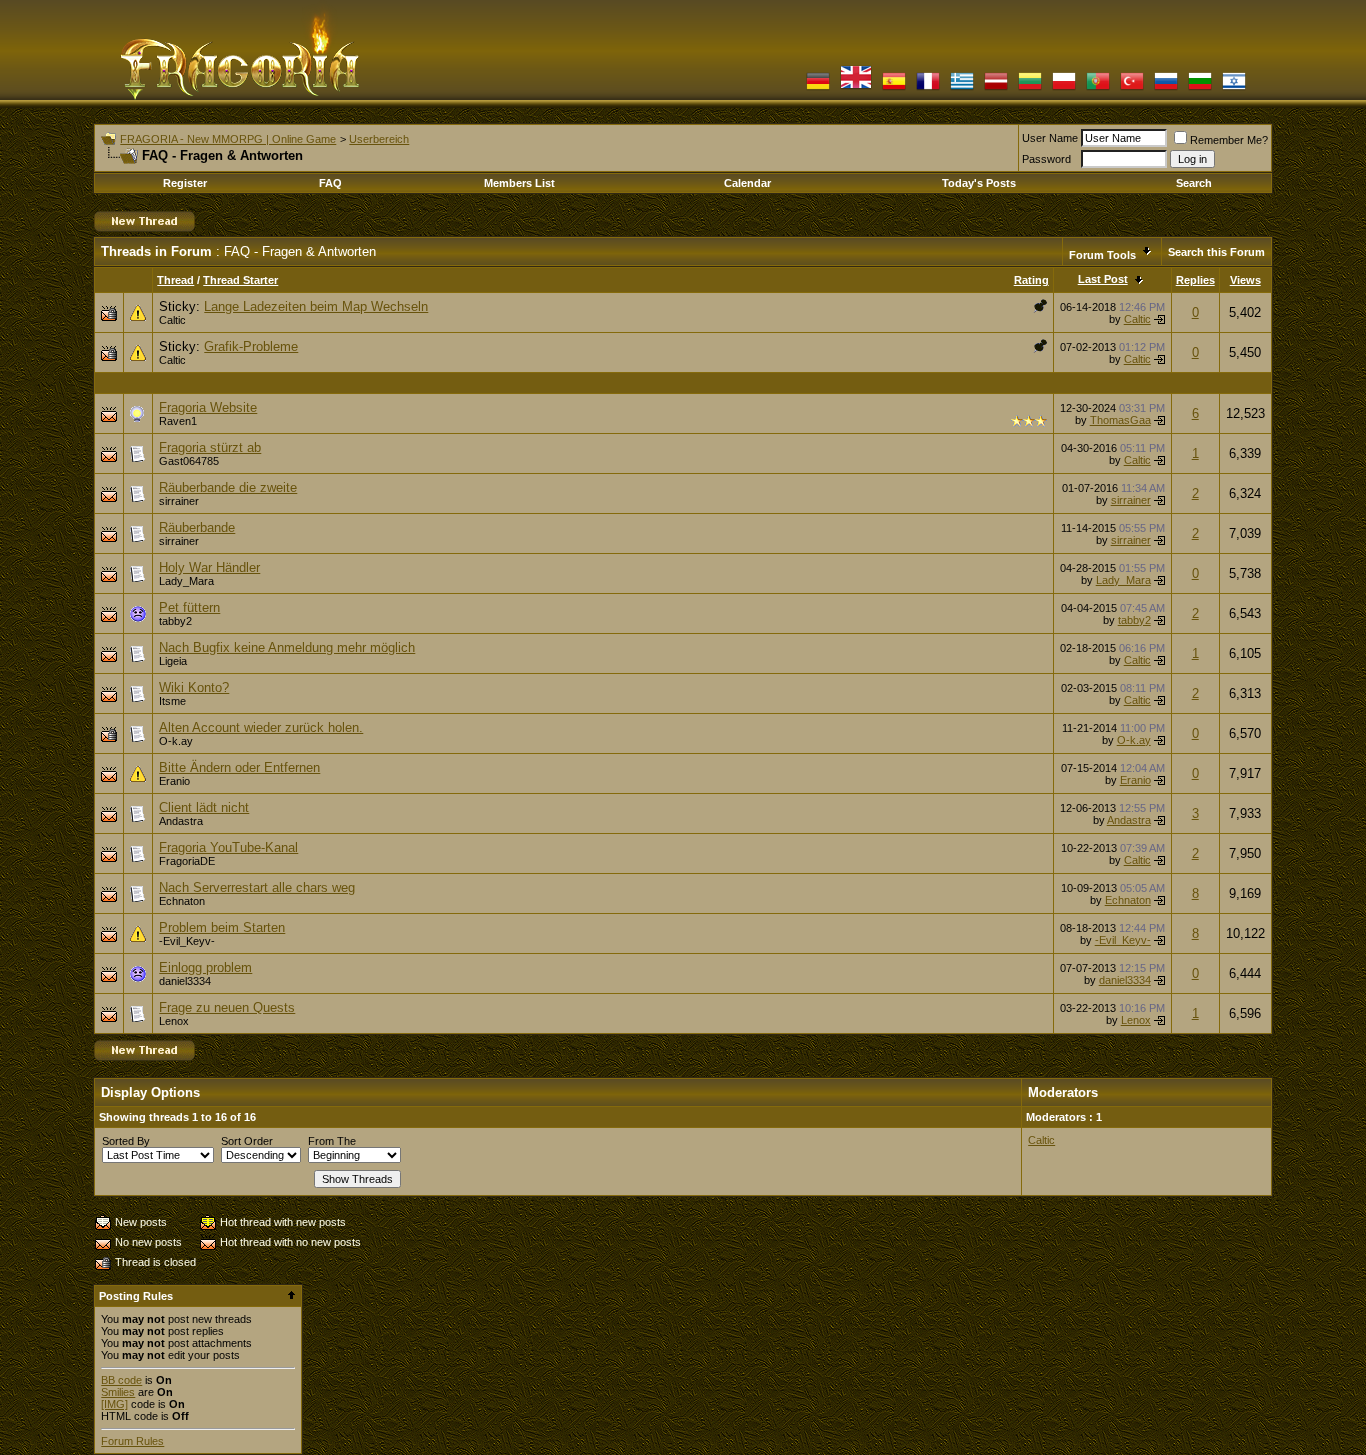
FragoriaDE (187, 861)
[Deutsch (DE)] (818, 88)
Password (1046, 159)
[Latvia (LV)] (996, 88)
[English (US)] (856, 88)
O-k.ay (176, 741)
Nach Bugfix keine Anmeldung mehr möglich (287, 647)
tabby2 (175, 621)
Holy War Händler (209, 567)
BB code (121, 1380)
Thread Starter (240, 280)
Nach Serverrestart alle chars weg (257, 887)
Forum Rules (132, 1441)
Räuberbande (197, 527)
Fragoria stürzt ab (210, 447)
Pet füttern (189, 607)
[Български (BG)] (1200, 88)
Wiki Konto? (194, 687)
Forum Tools (1102, 255)
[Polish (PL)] (1064, 88)
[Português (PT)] (1098, 88)
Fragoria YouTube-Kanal (228, 847)
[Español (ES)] (894, 88)
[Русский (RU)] (1166, 88)
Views (1245, 280)
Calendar (747, 183)
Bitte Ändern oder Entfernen (239, 767)
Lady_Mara (186, 581)
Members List (519, 183)
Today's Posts (979, 183)
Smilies (118, 1392)
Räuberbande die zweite (228, 487)
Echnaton (182, 901)
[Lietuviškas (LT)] (1030, 88)
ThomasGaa (1120, 420)
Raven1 (178, 421)
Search (1194, 183)
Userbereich (379, 139)
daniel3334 (185, 981)
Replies (1195, 280)
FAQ (330, 183)
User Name (1050, 138)
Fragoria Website (208, 407)
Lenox (174, 1021)
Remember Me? (1229, 140)
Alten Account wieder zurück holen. (261, 727)
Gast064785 (189, 461)
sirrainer (179, 501)
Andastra (181, 821)
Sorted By (126, 1141)
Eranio (174, 781)
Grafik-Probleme (251, 346)
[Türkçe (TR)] (1132, 88)
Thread (175, 280)
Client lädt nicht (204, 807)
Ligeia (173, 661)
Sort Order (247, 1141)
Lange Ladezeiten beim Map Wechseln (316, 306)
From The (332, 1141)
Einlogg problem (205, 967)
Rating (1031, 280)
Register (185, 183)
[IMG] (114, 1404)
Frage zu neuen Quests (227, 1007)
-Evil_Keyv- (187, 941)
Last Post (1103, 279)
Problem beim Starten (222, 927)
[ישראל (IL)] (1234, 88)
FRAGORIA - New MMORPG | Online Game (228, 139)
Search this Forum (1216, 252)
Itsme (172, 701)
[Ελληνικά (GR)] (962, 88)
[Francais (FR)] (928, 88)
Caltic (172, 320)
